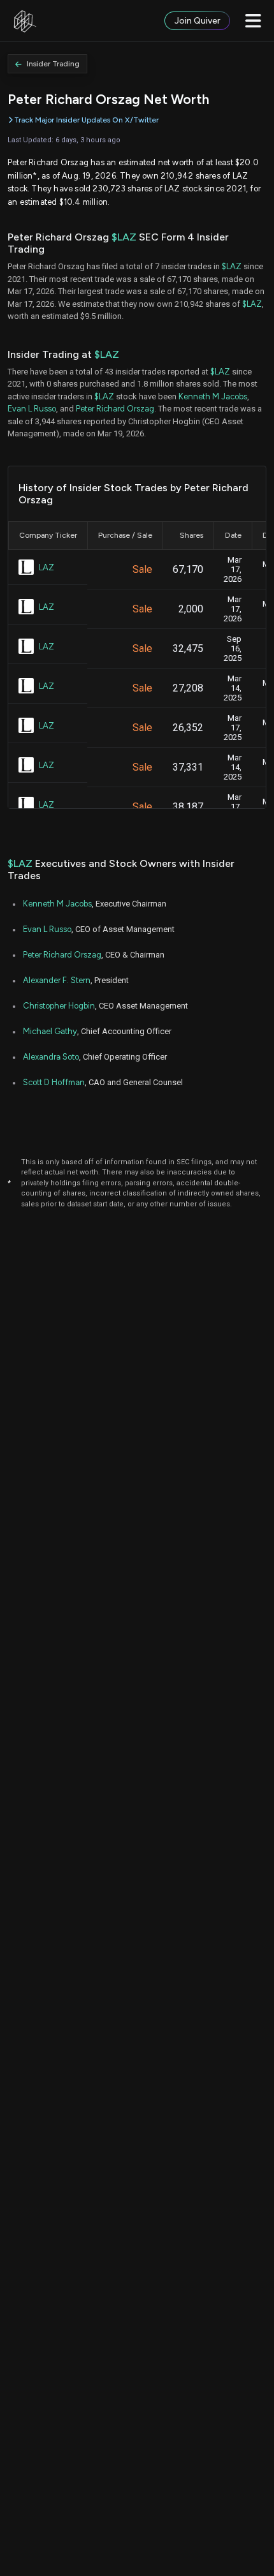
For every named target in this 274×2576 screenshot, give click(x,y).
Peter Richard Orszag (115, 409)
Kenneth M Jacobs (213, 396)
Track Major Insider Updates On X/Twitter (86, 120)
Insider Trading (53, 64)
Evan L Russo (32, 409)
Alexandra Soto (51, 1057)
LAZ (47, 567)
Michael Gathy (50, 1031)
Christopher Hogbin (59, 1006)
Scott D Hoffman (54, 1082)
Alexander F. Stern (57, 980)
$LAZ (124, 237)
